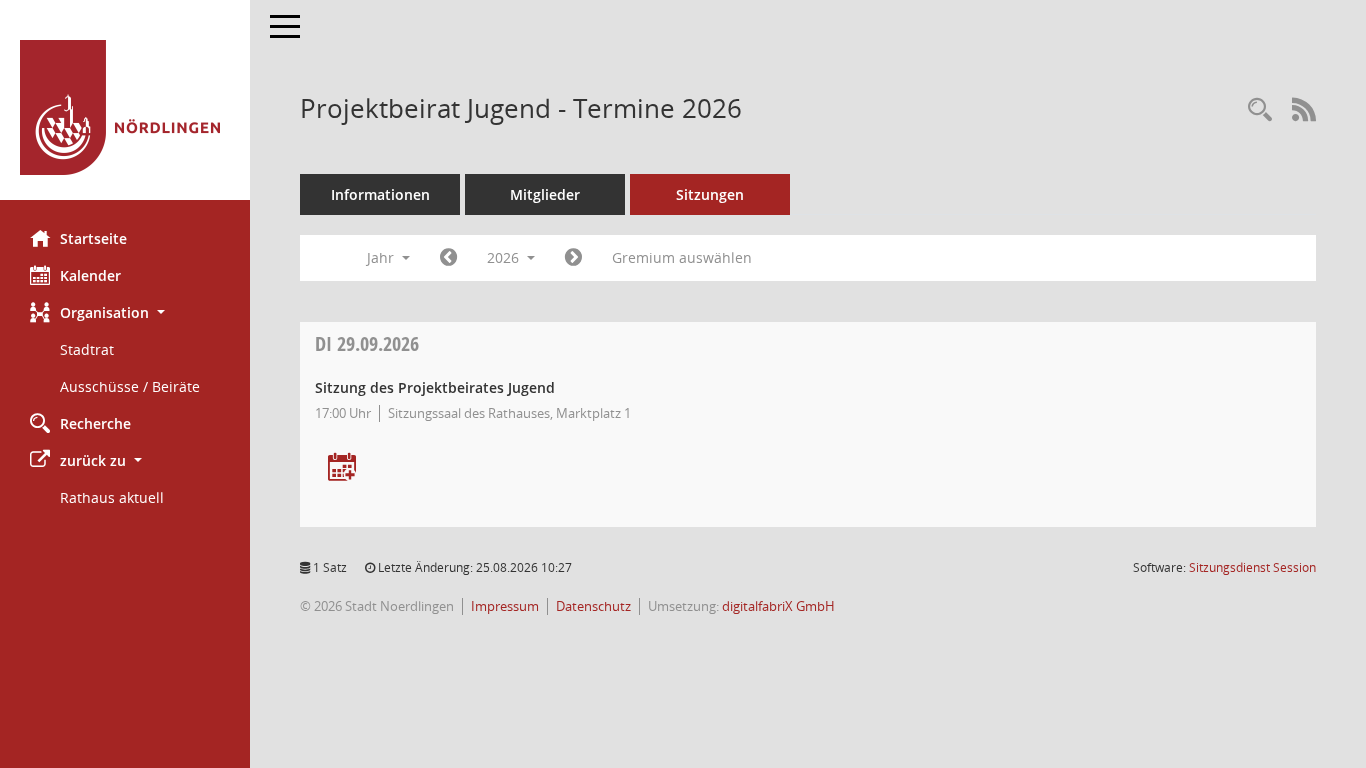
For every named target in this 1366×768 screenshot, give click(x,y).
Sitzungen (710, 194)
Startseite (93, 238)
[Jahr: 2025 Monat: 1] (448, 258)
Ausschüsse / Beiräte (130, 386)
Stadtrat (87, 349)
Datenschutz (593, 606)
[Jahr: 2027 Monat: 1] (573, 258)
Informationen (380, 194)
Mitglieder (545, 194)
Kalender (90, 275)
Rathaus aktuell (112, 497)
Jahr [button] (382, 257)
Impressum (505, 606)
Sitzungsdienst (1252, 567)
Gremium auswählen (682, 257)
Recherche (95, 423)
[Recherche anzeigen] (1260, 110)
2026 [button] (505, 257)
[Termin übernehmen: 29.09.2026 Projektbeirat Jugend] (342, 468)
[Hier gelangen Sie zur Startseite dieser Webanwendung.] (125, 107)
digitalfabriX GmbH (778, 606)
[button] (125, 312)
